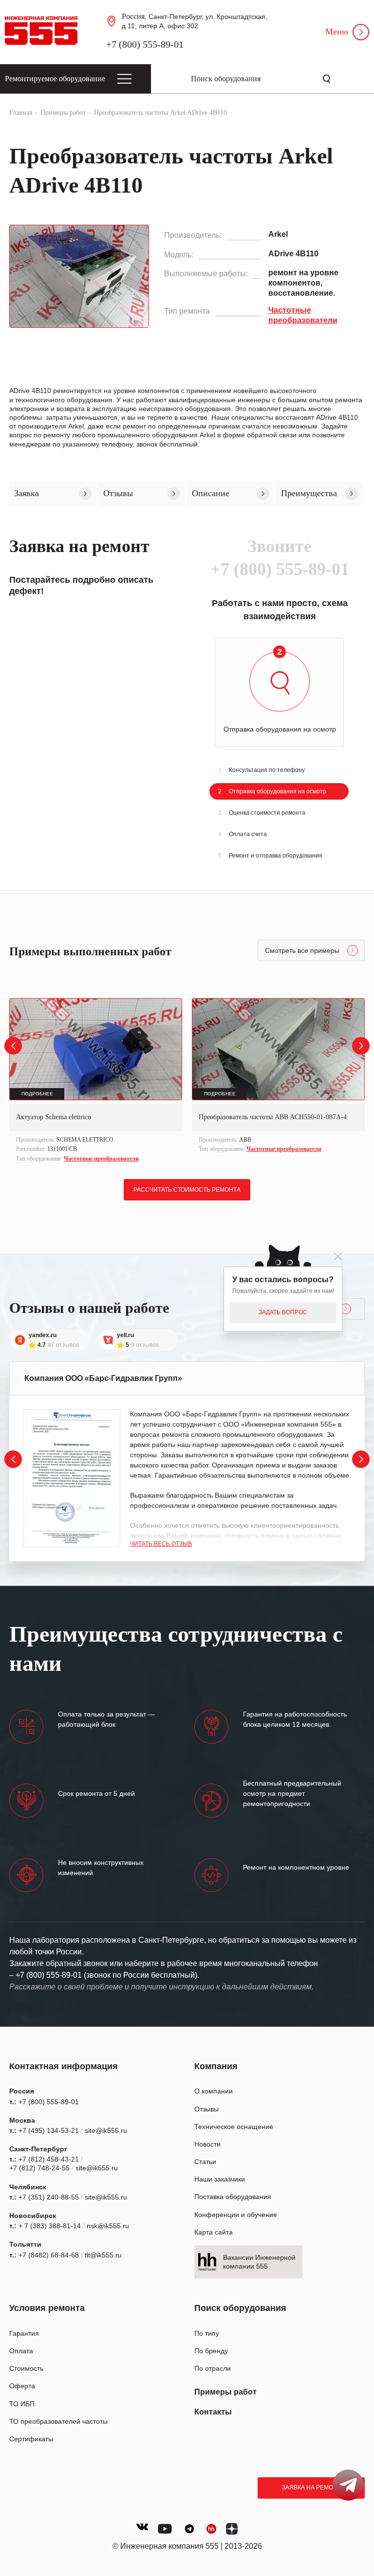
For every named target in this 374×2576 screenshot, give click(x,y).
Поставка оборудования (233, 2197)
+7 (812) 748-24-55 (39, 2168)
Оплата (21, 2351)
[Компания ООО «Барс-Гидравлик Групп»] (72, 1478)
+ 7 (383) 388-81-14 (50, 2226)
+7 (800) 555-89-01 (145, 44)
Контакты (213, 2412)
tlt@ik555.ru (103, 2255)
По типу (207, 2333)
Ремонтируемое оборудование (55, 79)
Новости (207, 2144)
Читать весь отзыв (161, 1544)
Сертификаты (31, 2439)
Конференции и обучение (236, 2215)
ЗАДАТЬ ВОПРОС (283, 1312)
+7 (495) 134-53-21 (49, 2130)
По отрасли (213, 2368)
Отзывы (206, 2109)
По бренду (211, 2351)
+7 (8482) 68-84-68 (49, 2255)
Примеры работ (225, 2392)
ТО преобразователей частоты (58, 2421)
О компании (214, 2091)
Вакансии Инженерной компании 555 (259, 2262)
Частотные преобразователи (101, 1159)
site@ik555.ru (106, 2130)
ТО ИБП (22, 2404)
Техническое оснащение (234, 2127)
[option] (96, 1082)
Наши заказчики (220, 2179)
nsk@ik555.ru (108, 2226)
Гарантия (24, 2333)
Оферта (22, 2386)
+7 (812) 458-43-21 (49, 2159)
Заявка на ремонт (311, 2487)
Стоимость (26, 2368)
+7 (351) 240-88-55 (49, 2197)
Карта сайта (214, 2232)
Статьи (205, 2162)
